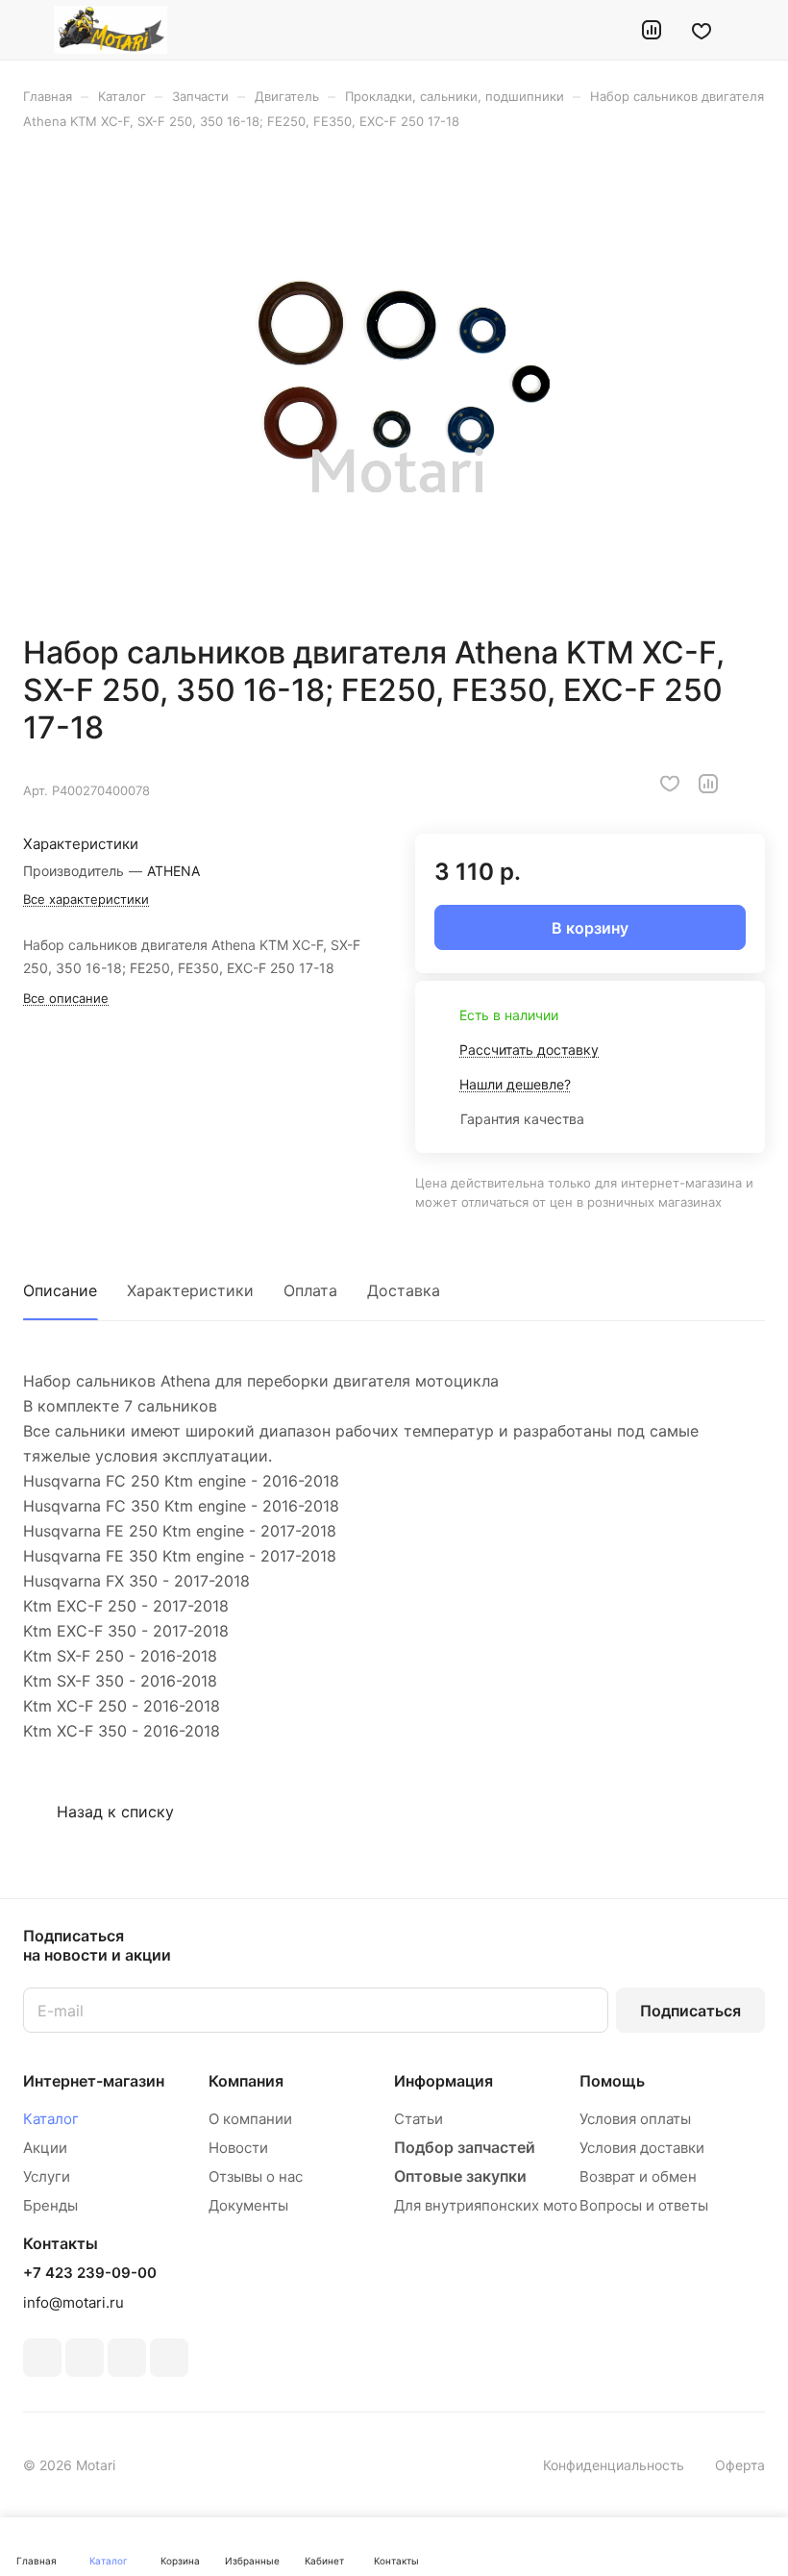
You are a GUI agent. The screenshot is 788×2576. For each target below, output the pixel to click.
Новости (238, 2148)
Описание (60, 1290)
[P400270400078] (394, 382)
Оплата (310, 1290)
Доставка (404, 1290)
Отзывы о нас (256, 2176)
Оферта (740, 2465)
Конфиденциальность (614, 2465)
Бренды (50, 2205)
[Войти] (603, 30)
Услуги (47, 2176)
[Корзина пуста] (752, 30)
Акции (45, 2148)
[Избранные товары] (702, 30)
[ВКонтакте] (42, 2358)
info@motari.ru (74, 2302)
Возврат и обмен (638, 2176)
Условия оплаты (635, 2119)
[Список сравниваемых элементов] (652, 30)
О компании (250, 2119)
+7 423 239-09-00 (90, 2273)
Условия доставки (642, 2148)
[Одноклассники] (85, 2358)
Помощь (612, 2081)
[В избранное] (670, 784)
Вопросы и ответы (644, 2205)
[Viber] (127, 2358)
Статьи (419, 2119)
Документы (248, 2205)
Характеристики (190, 1290)
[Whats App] (169, 2358)
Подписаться (690, 2011)
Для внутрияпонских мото (486, 2205)
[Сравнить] (708, 784)
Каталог (51, 2119)
